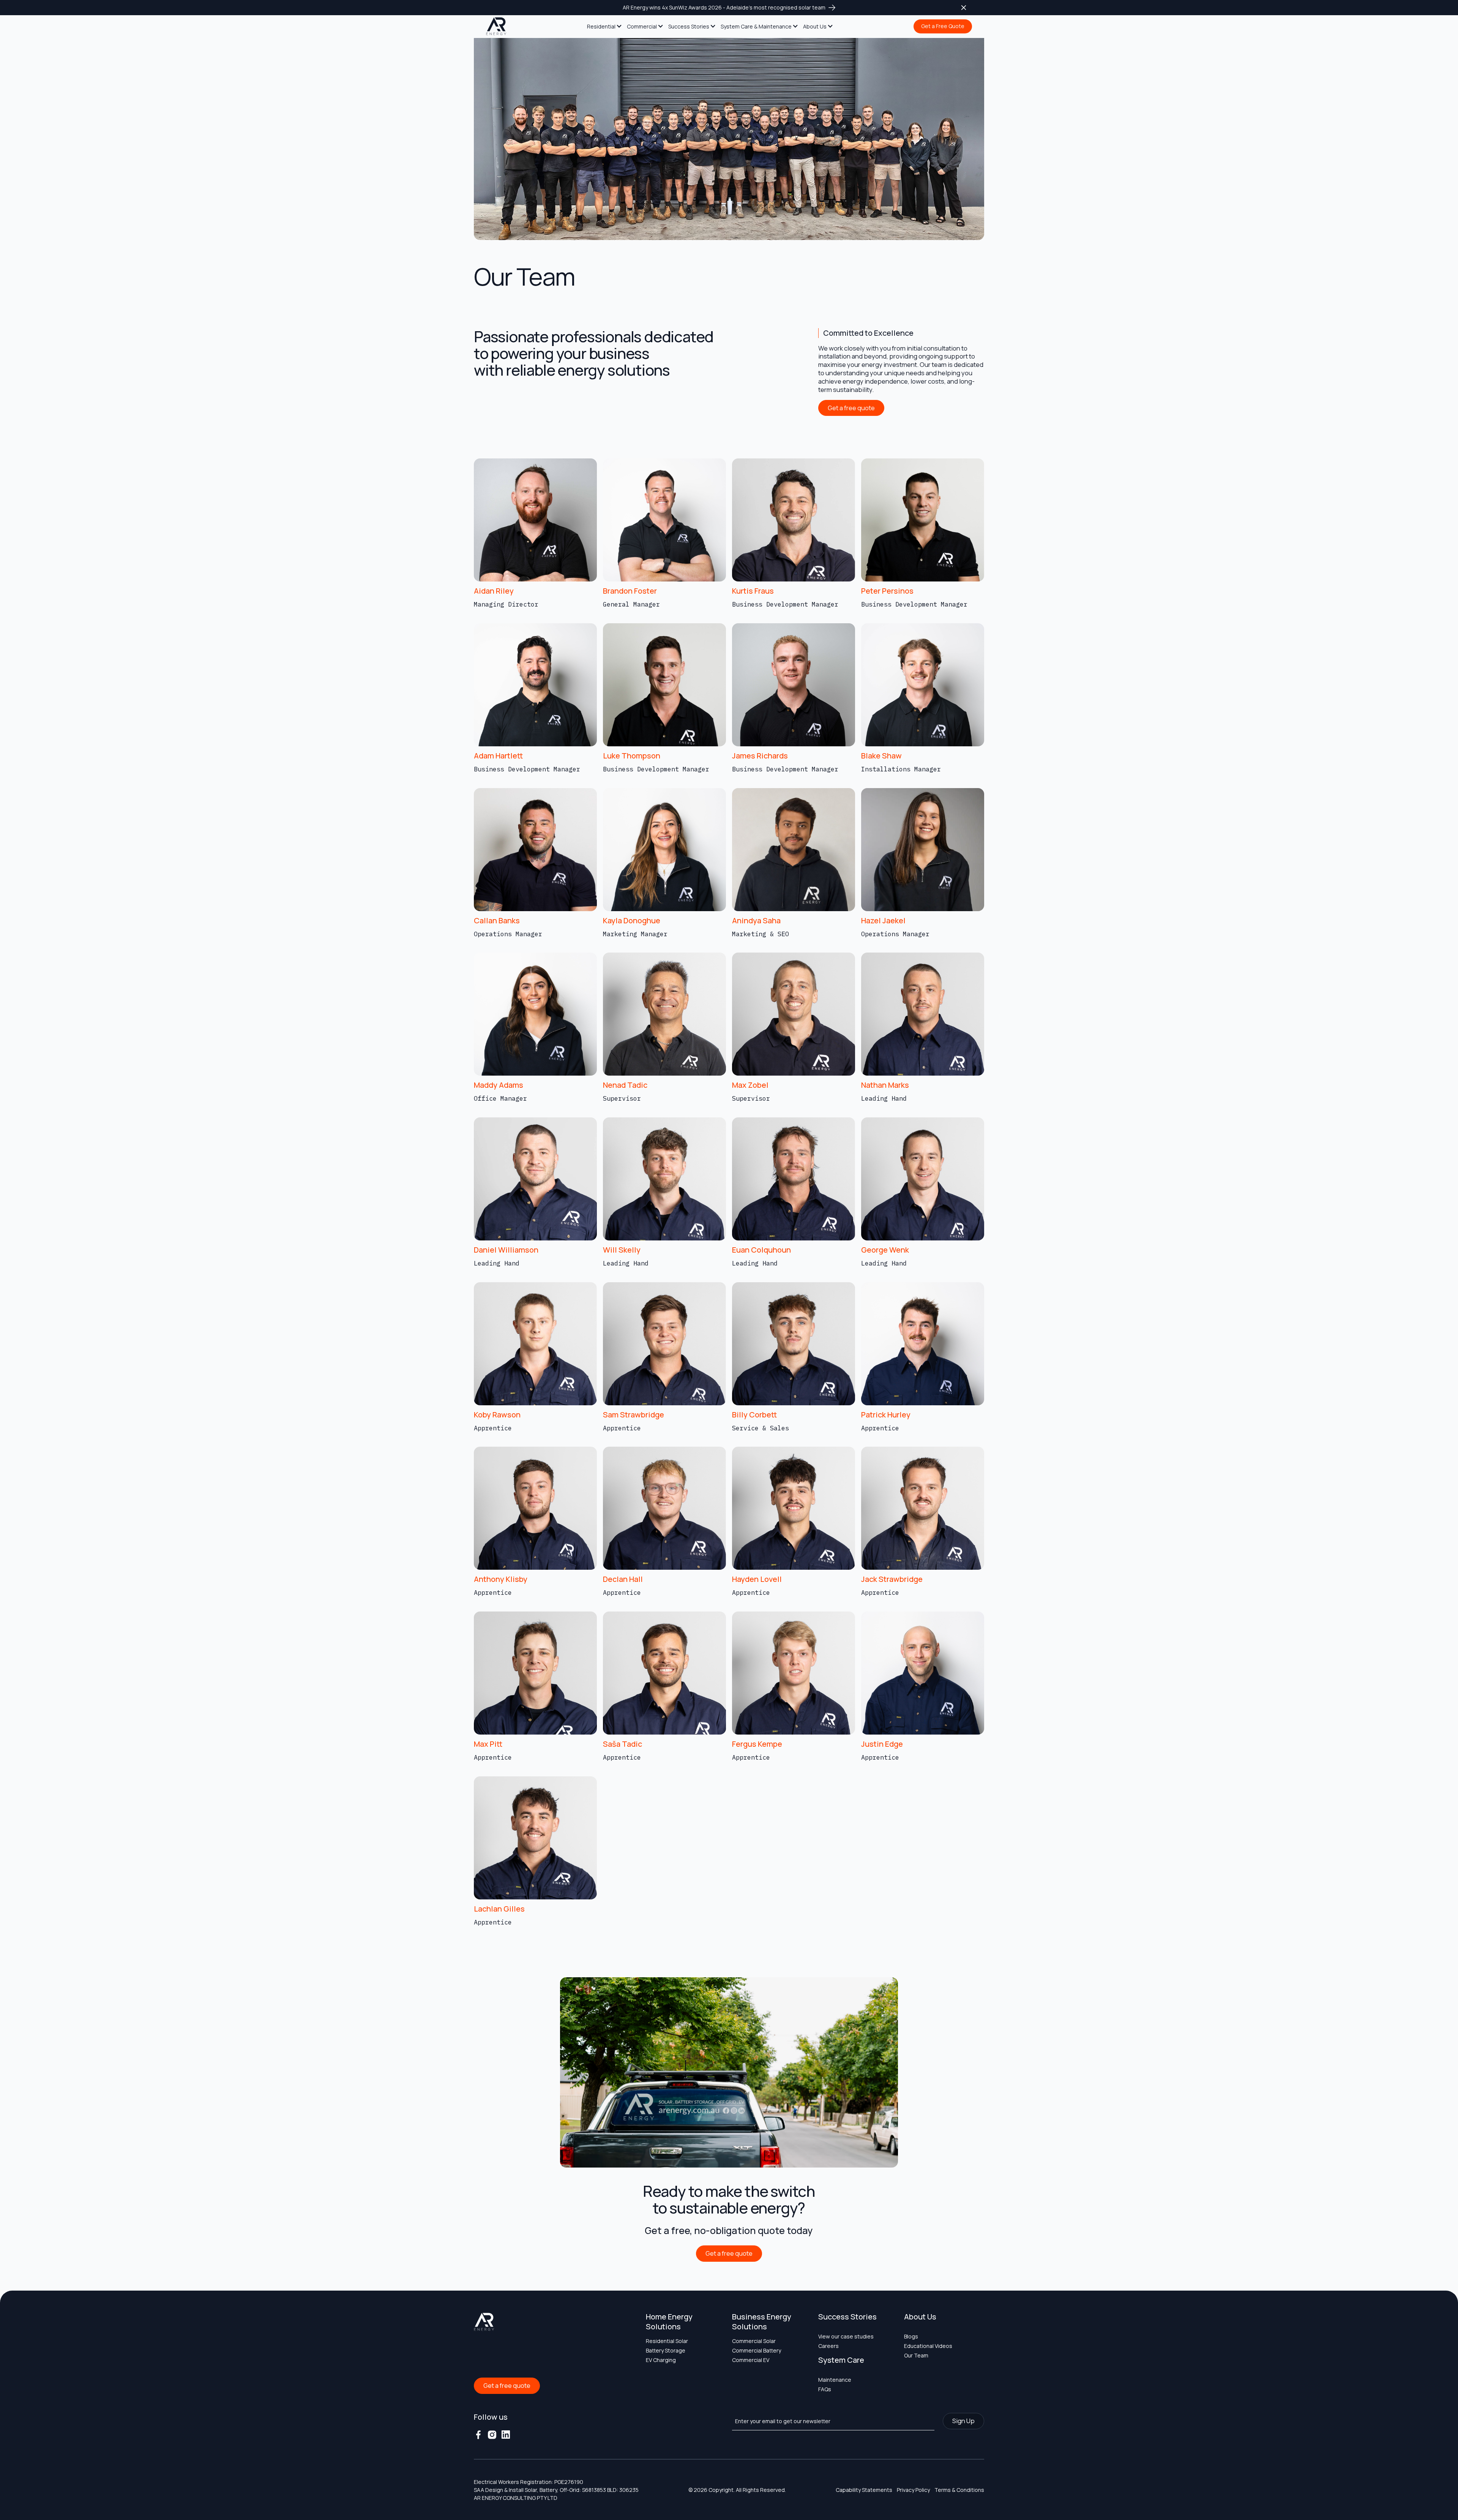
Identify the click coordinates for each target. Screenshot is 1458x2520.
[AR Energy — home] (496, 27)
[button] (605, 27)
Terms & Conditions (959, 2490)
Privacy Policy (913, 2490)
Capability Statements (864, 2490)
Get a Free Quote (943, 26)
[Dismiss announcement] (963, 8)
